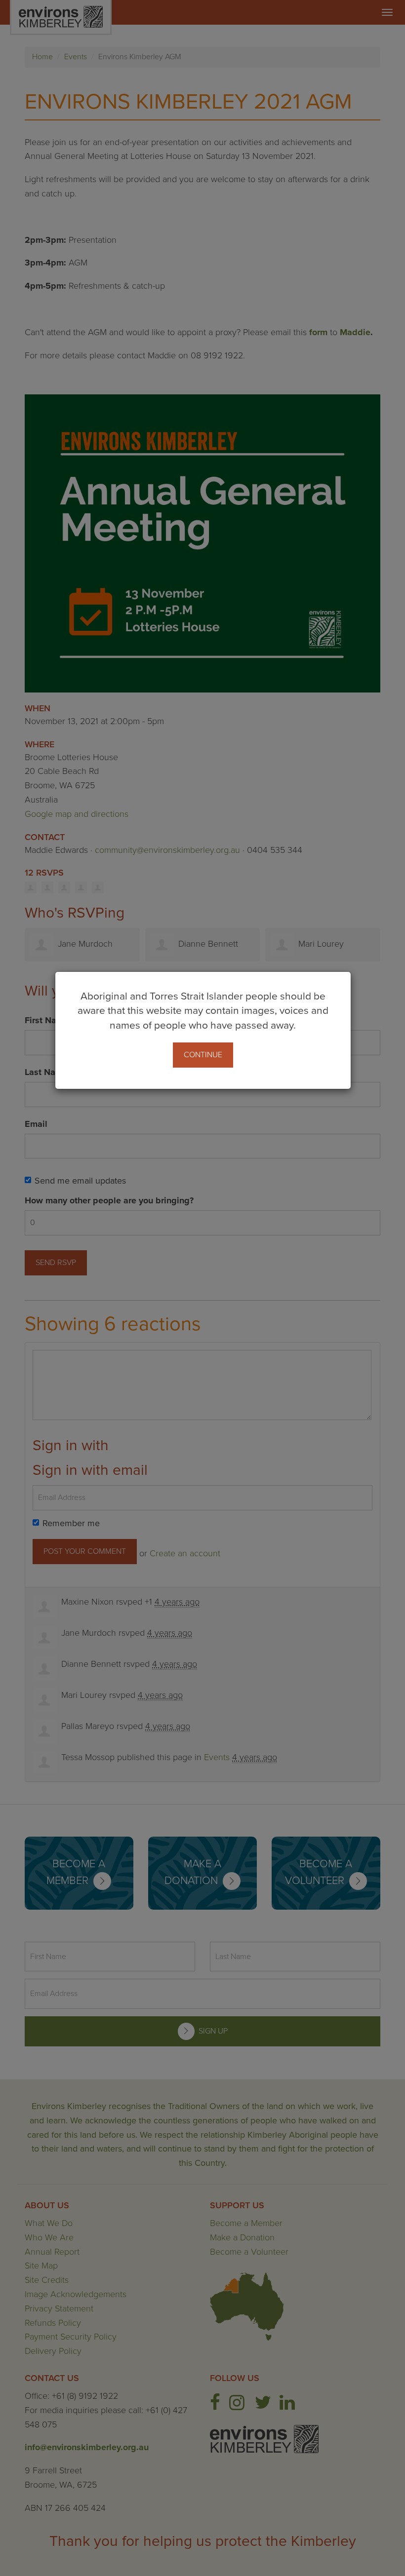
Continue (203, 1055)
